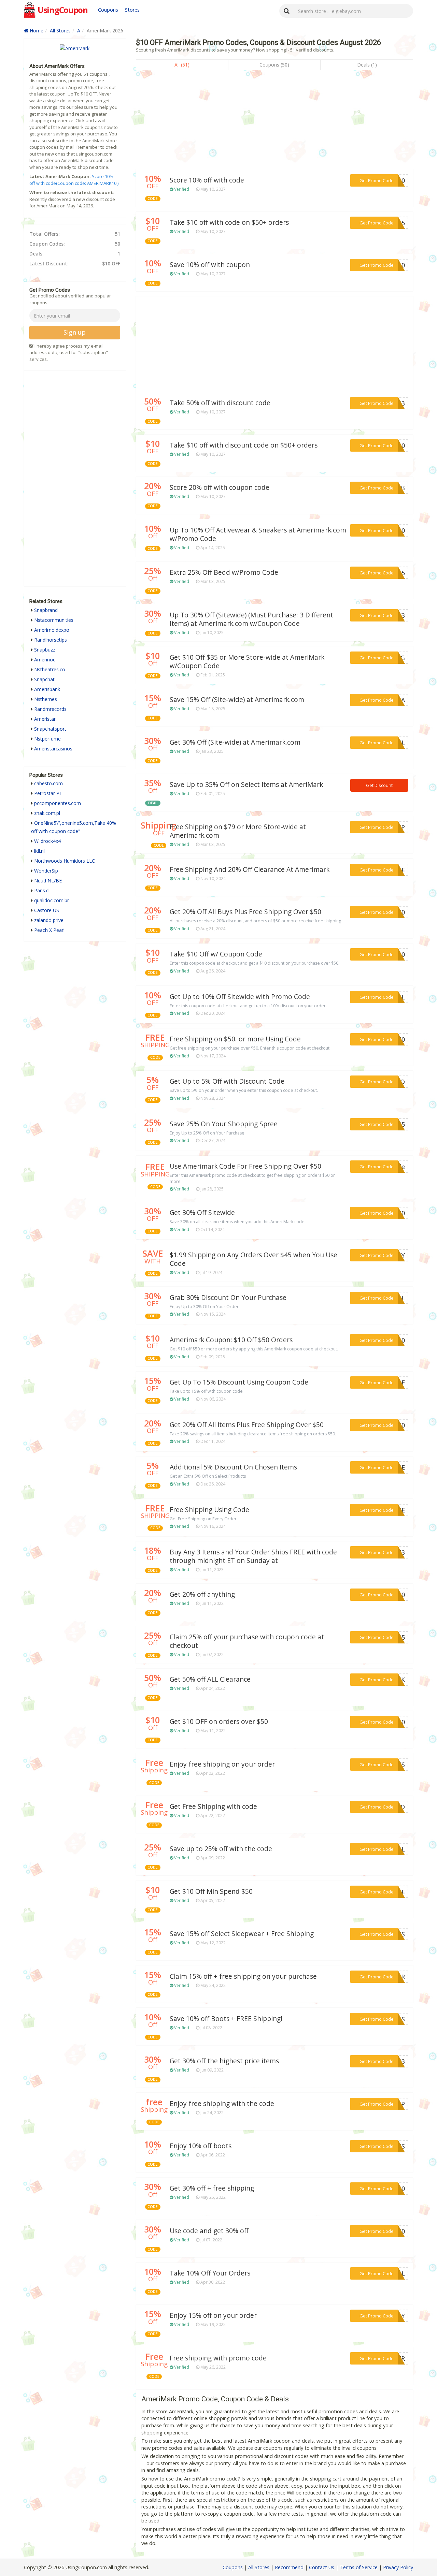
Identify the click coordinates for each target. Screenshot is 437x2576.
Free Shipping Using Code (209, 1510)
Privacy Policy (398, 2567)
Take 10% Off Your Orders (210, 2273)
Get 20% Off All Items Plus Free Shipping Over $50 (247, 1425)
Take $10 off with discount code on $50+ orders (244, 445)
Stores (132, 10)
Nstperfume (47, 739)
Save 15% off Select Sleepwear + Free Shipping (242, 1934)
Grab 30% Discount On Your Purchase (228, 1298)
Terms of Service (359, 2567)
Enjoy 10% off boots (201, 2146)
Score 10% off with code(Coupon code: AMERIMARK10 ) (74, 180)
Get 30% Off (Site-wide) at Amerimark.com (235, 742)
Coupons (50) (274, 65)
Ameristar (45, 719)
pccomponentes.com (58, 803)
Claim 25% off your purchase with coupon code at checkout (247, 1641)
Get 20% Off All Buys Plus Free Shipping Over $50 (245, 912)
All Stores (60, 31)
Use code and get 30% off (209, 2231)
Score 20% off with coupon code (220, 487)
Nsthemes (46, 699)
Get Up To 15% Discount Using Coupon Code (239, 1382)
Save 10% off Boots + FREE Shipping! (226, 2019)
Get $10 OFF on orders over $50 (219, 1722)
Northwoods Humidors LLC (65, 861)
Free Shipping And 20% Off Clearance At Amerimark (250, 869)
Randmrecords (50, 709)
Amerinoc (45, 660)
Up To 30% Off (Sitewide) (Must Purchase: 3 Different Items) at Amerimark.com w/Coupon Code (251, 619)
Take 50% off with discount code (220, 403)
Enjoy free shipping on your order (222, 1764)
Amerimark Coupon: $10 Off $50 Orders (231, 1340)
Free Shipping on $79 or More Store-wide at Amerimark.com (238, 831)
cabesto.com (48, 783)
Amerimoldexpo (52, 630)
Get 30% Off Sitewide (202, 1213)
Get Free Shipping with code (213, 1806)
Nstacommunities (54, 620)
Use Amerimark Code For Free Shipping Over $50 (245, 1166)
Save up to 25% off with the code (221, 1849)
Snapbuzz (45, 650)
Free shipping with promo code (218, 2358)
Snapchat (44, 679)
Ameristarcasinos (53, 749)
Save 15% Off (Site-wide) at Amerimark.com (237, 700)
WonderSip (46, 871)
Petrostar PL (48, 793)
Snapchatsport (50, 729)
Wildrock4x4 (47, 841)
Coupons (108, 10)
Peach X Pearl (49, 930)
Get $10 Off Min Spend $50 (211, 1891)
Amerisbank (47, 689)
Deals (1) (367, 65)
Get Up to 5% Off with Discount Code (227, 1081)
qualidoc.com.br (52, 900)
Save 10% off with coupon (210, 265)
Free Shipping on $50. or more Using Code (235, 1039)
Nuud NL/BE (48, 881)
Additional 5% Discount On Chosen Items (233, 1467)
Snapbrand (46, 610)
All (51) (182, 65)
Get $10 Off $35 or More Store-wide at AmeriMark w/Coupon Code (247, 662)
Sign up (75, 332)
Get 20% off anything (202, 1594)
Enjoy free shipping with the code (222, 2104)
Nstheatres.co (50, 669)
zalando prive (49, 920)
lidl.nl (39, 851)
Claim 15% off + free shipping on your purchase (243, 1976)
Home (36, 31)
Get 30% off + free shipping (212, 2188)
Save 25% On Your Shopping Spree (224, 1124)
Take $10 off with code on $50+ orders (229, 222)
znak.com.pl (47, 813)
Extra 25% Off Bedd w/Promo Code (224, 572)
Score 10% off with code (207, 180)
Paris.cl (42, 890)
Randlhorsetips (51, 640)
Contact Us (322, 2567)
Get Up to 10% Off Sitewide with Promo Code (240, 997)
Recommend (289, 2567)
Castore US (47, 910)
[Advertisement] (274, 121)
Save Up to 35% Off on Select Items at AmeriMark (246, 785)
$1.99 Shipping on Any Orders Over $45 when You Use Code (253, 1259)
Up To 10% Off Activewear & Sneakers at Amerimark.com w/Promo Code (258, 534)
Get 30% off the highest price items (224, 2061)
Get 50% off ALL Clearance (210, 1679)
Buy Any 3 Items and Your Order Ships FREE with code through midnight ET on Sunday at (253, 1556)
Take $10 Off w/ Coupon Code (216, 954)
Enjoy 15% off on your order (213, 2315)
